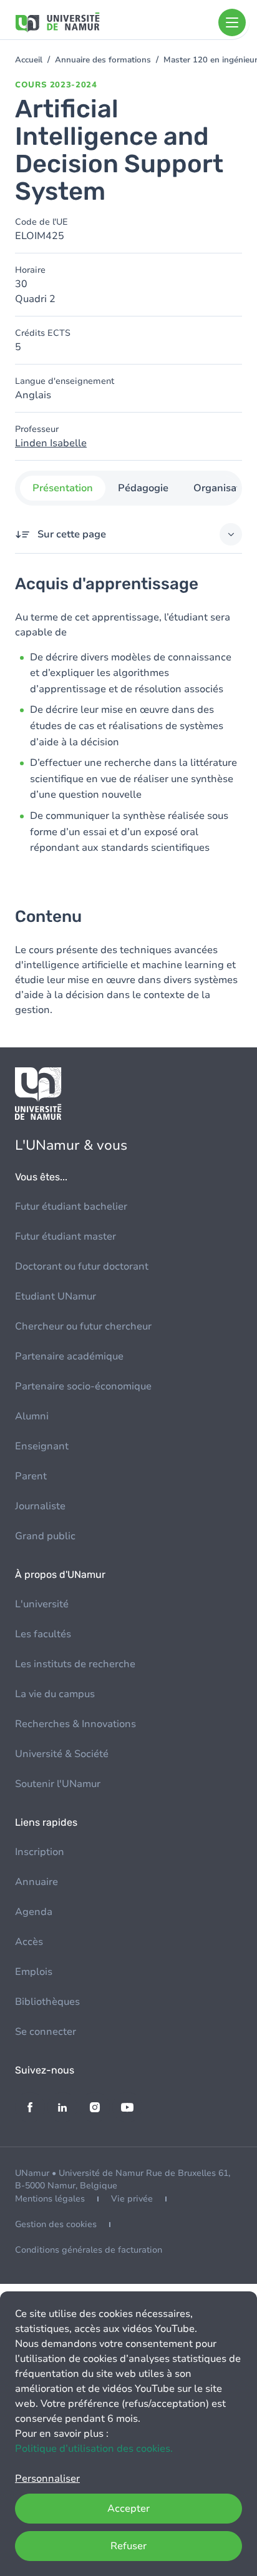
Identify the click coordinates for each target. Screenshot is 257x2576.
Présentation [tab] (63, 488)
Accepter (128, 2509)
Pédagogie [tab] (143, 488)
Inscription (40, 1852)
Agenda (34, 1912)
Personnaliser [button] (47, 2479)
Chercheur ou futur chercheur (83, 1326)
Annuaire (36, 1882)
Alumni (32, 1416)
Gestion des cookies (56, 2224)
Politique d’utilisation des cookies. (94, 2449)
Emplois (34, 1972)
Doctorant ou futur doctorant (82, 1266)
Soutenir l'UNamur (58, 1784)
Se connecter (46, 2032)
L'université (42, 1604)
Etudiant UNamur (56, 1296)
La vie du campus (55, 1694)
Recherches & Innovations (75, 1724)
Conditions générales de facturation (89, 2250)
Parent (31, 1476)
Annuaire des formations (103, 60)
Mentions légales (50, 2199)
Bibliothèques (47, 2002)
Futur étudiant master (65, 1237)
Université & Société (62, 1754)
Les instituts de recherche (75, 1664)
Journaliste (40, 1506)
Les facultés (43, 1634)
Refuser (128, 2546)
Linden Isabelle (51, 443)
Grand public (45, 1536)
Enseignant (42, 1446)
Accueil (29, 60)
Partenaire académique (69, 1356)
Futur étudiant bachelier (71, 1207)
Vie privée (132, 2199)
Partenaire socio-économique (83, 1386)
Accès (29, 1942)
